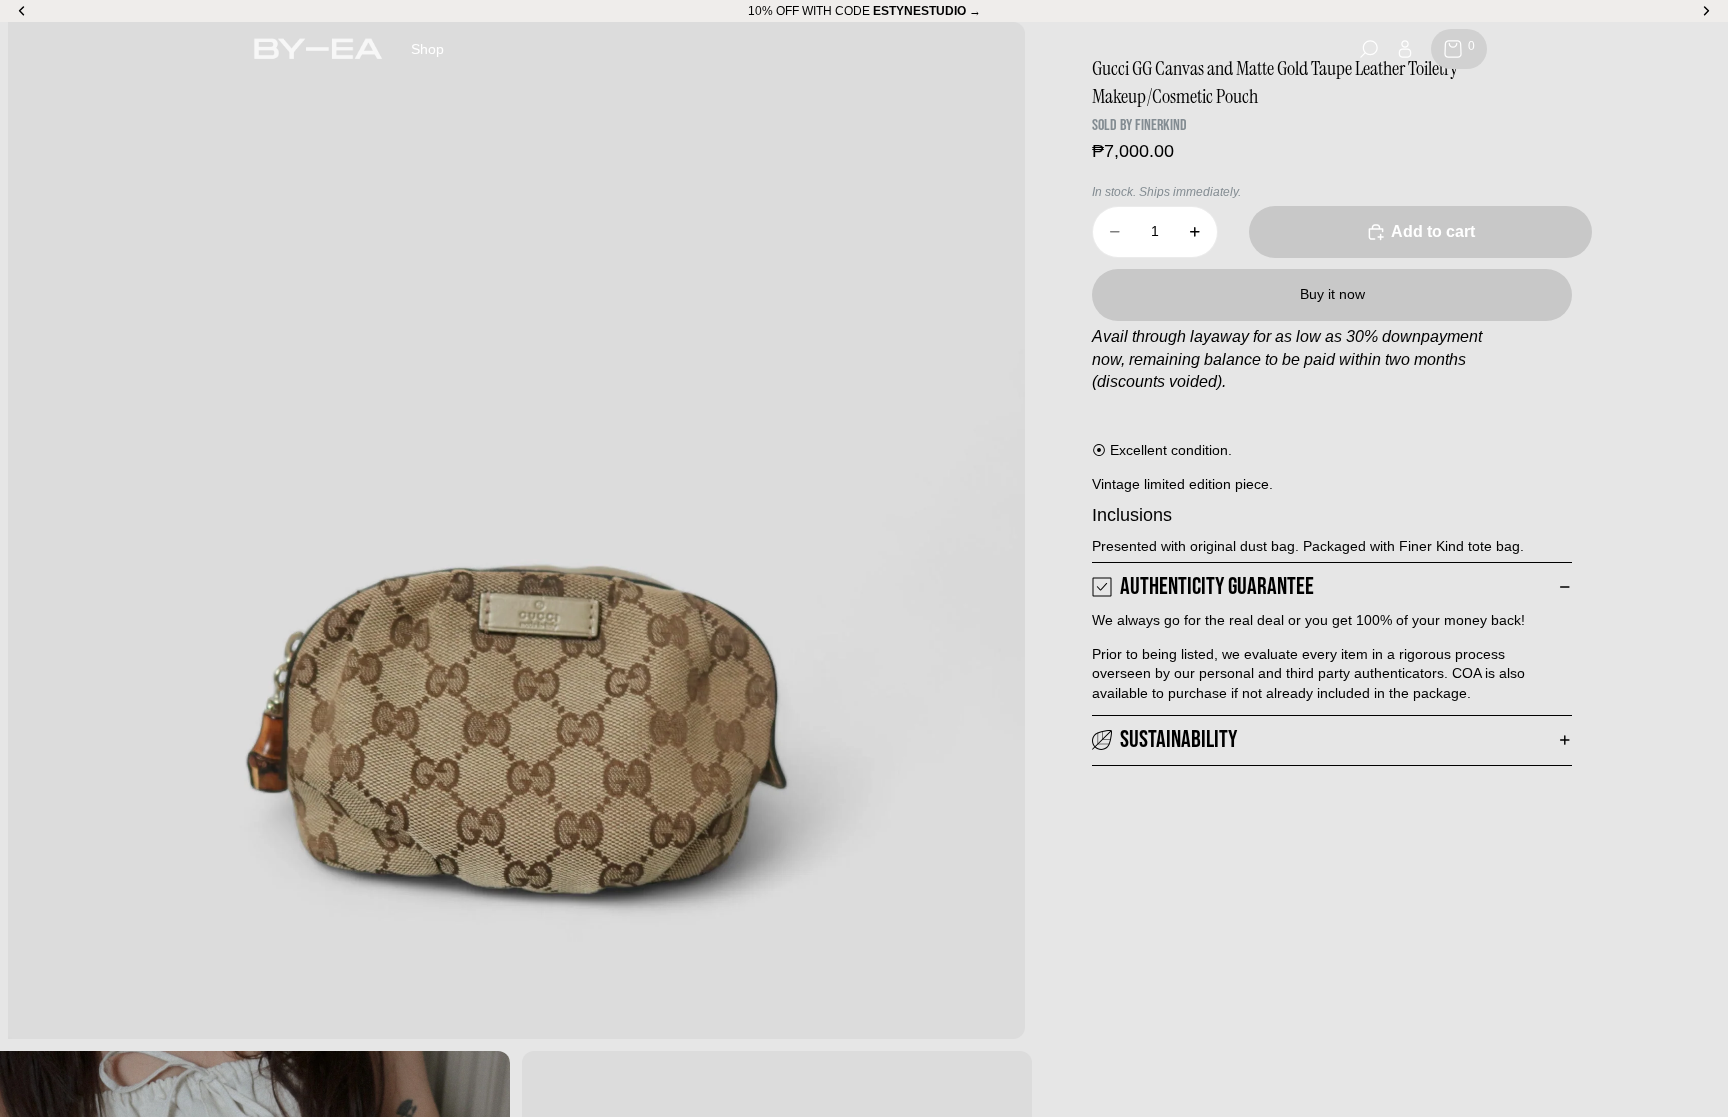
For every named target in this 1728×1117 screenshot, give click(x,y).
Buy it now (1332, 294)
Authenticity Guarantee (1217, 586)
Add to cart (1433, 231)
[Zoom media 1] (516, 530)
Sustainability (1178, 739)
